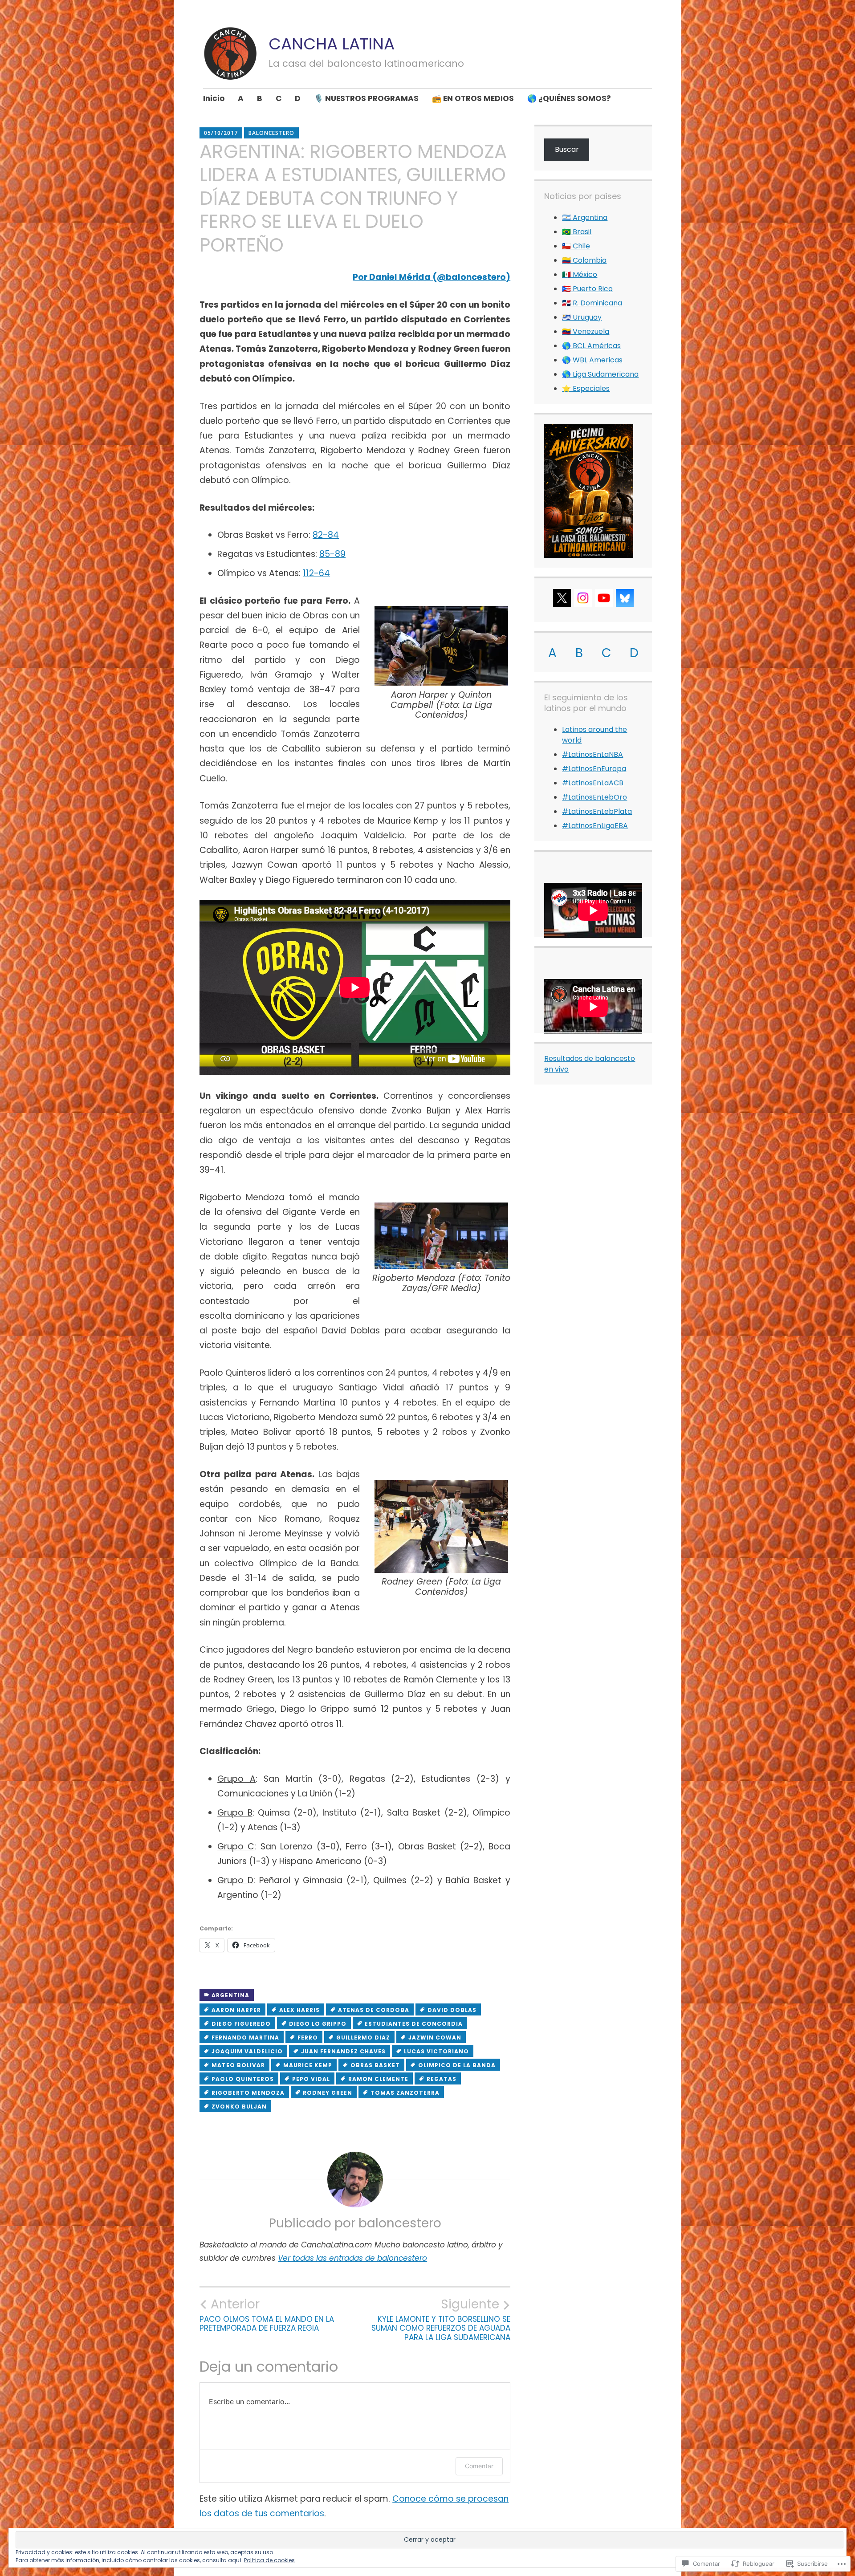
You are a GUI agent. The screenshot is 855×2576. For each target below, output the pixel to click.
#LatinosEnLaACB (593, 783)
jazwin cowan (435, 2038)
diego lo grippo (318, 2024)
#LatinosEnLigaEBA (595, 826)
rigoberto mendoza (248, 2093)
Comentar (479, 2466)
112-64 (316, 573)
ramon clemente (378, 2079)
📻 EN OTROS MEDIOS (473, 98)
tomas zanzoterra (405, 2093)
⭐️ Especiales (586, 388)
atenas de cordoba (374, 2010)
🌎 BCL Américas (591, 346)
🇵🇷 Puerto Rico (587, 289)
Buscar (567, 149)
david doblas (452, 2010)
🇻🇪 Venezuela (586, 331)
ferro (308, 2038)
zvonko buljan (239, 2107)
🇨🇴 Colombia (584, 260)
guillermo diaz (363, 2038)
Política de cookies (269, 2560)
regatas (442, 2079)
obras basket (375, 2065)
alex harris (299, 2010)
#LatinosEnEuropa (594, 769)
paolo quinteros (243, 2079)
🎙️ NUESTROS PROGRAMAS (366, 98)
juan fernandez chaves (343, 2051)
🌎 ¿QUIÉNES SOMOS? (569, 98)
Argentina (230, 1995)
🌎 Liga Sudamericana (600, 374)
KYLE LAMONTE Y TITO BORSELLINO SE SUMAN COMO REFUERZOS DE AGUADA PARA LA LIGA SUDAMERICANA (441, 2319)
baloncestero (271, 133)
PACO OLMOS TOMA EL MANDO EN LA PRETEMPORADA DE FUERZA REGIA (267, 2315)
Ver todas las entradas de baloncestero (352, 2258)
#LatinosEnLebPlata (597, 811)
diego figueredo (241, 2024)
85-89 (332, 554)
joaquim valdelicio (247, 2051)
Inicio (214, 98)
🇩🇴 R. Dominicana (592, 303)
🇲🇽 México (580, 274)
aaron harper (236, 2010)
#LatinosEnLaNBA (592, 754)
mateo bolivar (238, 2065)
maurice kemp (308, 2065)
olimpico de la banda (457, 2065)
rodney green (328, 2093)
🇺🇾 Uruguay (582, 317)
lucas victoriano (436, 2051)
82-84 (326, 535)
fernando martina (245, 2038)
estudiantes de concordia (414, 2024)
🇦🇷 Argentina (585, 217)
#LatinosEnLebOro (594, 797)
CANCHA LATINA (332, 44)
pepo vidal (311, 2079)
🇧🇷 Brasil (577, 232)
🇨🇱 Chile (576, 246)
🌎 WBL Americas (592, 360)
